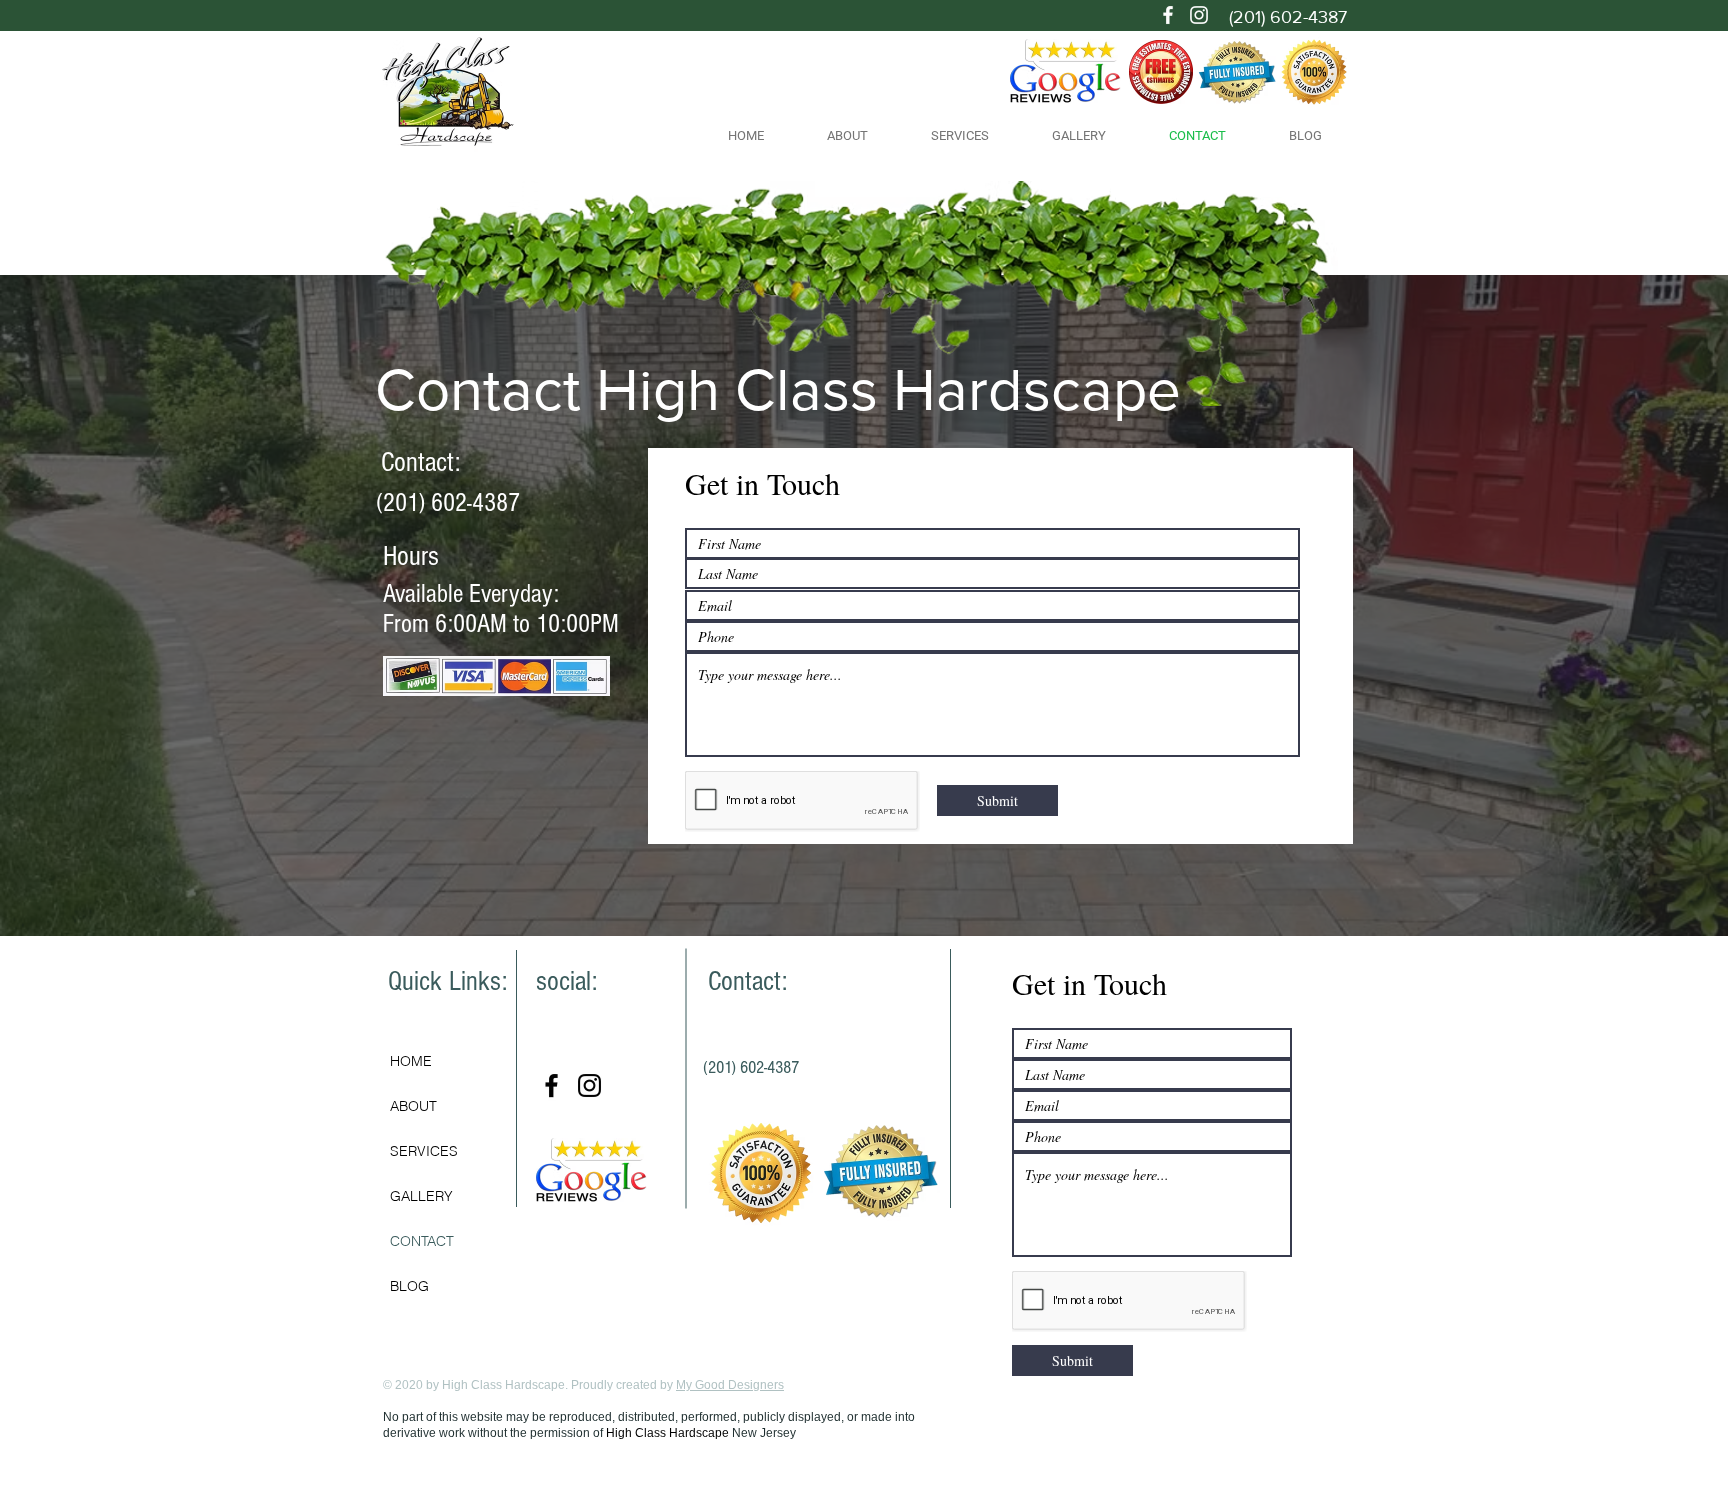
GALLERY (421, 1196)
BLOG (409, 1286)
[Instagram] (1199, 15)
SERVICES (424, 1151)
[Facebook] (1168, 15)
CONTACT (422, 1241)
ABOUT (413, 1106)
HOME (411, 1061)
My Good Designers (730, 1385)
